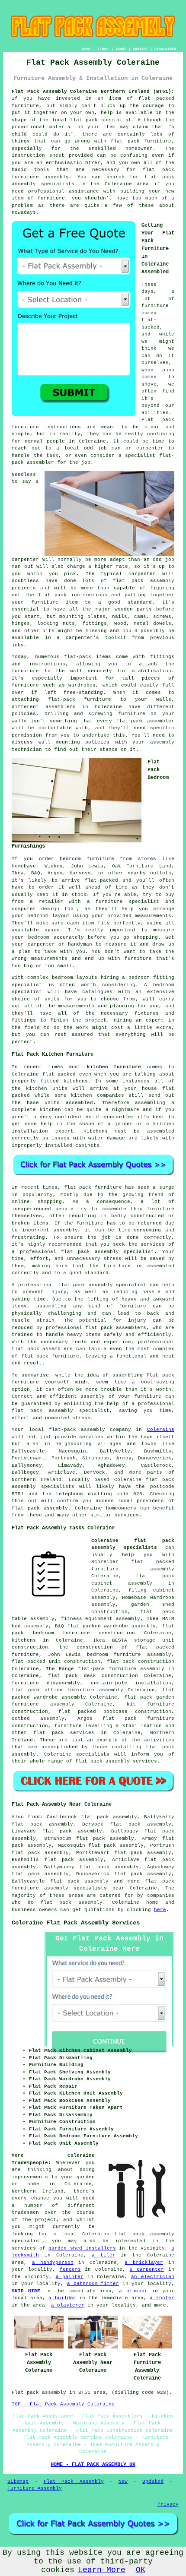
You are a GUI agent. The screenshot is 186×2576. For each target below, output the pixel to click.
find (34, 1817)
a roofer (162, 2298)
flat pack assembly (79, 1881)
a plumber (133, 2291)
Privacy (168, 2504)
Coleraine (161, 1430)
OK (141, 2570)
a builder (62, 2298)
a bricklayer (144, 2263)
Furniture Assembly (35, 2488)
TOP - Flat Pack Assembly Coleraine (63, 2404)
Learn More (102, 2570)
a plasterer (68, 2305)
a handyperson (53, 2263)
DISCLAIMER (165, 49)
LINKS (103, 49)
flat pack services (64, 1733)
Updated (153, 2481)
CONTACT (140, 49)
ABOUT (121, 49)
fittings (95, 623)
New (123, 2481)
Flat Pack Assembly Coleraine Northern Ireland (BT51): (93, 92)
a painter (70, 2277)
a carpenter (147, 2269)
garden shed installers (82, 2248)
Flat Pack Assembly (74, 2481)
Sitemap (18, 2481)
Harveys (80, 873)
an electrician (153, 2277)
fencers (70, 2269)
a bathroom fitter (93, 2284)
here (160, 1910)
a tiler (104, 2255)
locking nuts (56, 623)
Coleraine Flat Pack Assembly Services (76, 1923)
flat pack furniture (141, 141)
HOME (87, 49)
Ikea (18, 873)
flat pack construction (140, 1661)
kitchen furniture (114, 1067)
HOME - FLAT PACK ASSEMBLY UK (93, 2465)
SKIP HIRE (26, 2291)
